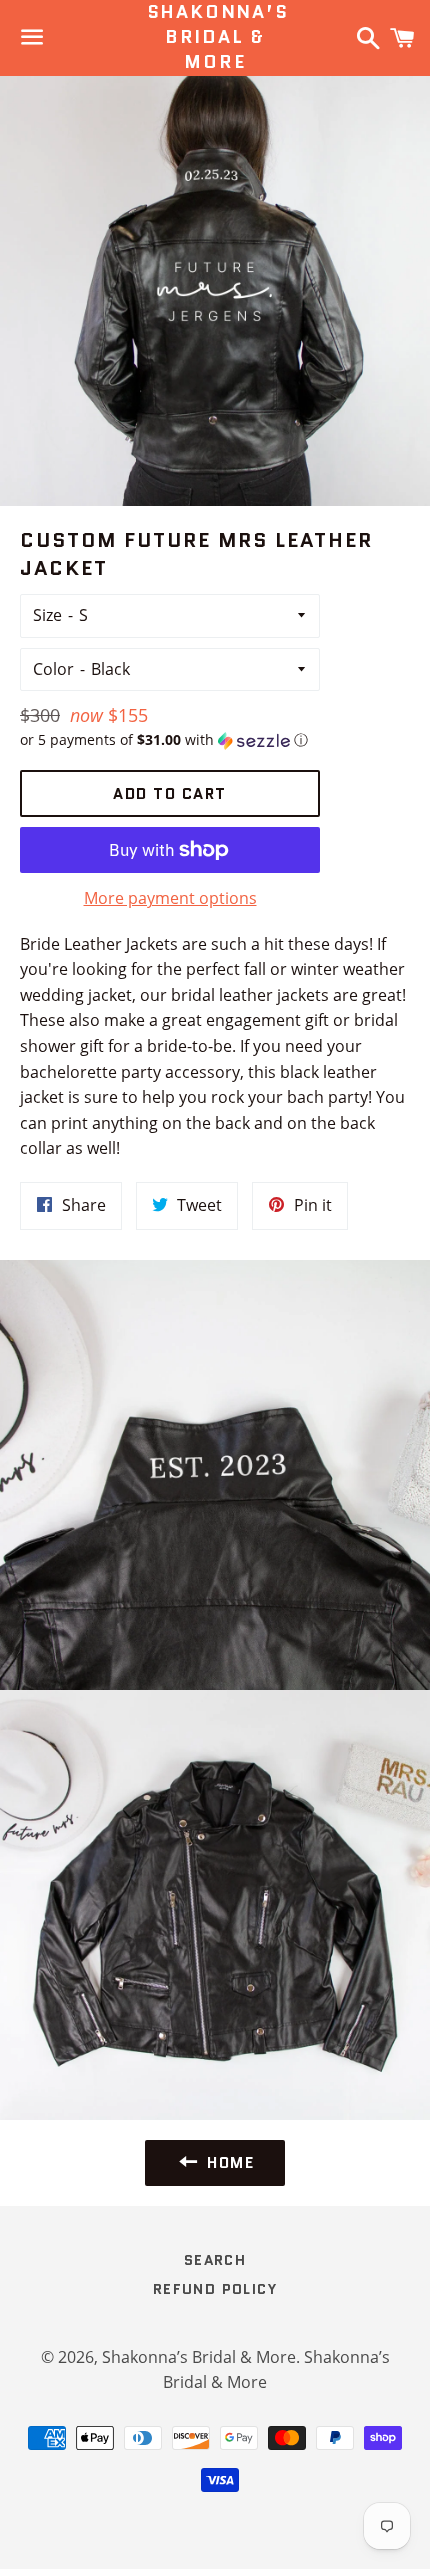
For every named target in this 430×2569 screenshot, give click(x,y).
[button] (170, 740)
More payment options (170, 898)
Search (215, 2260)
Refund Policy (215, 2289)
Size (47, 615)
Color (53, 669)
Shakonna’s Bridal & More (215, 37)
